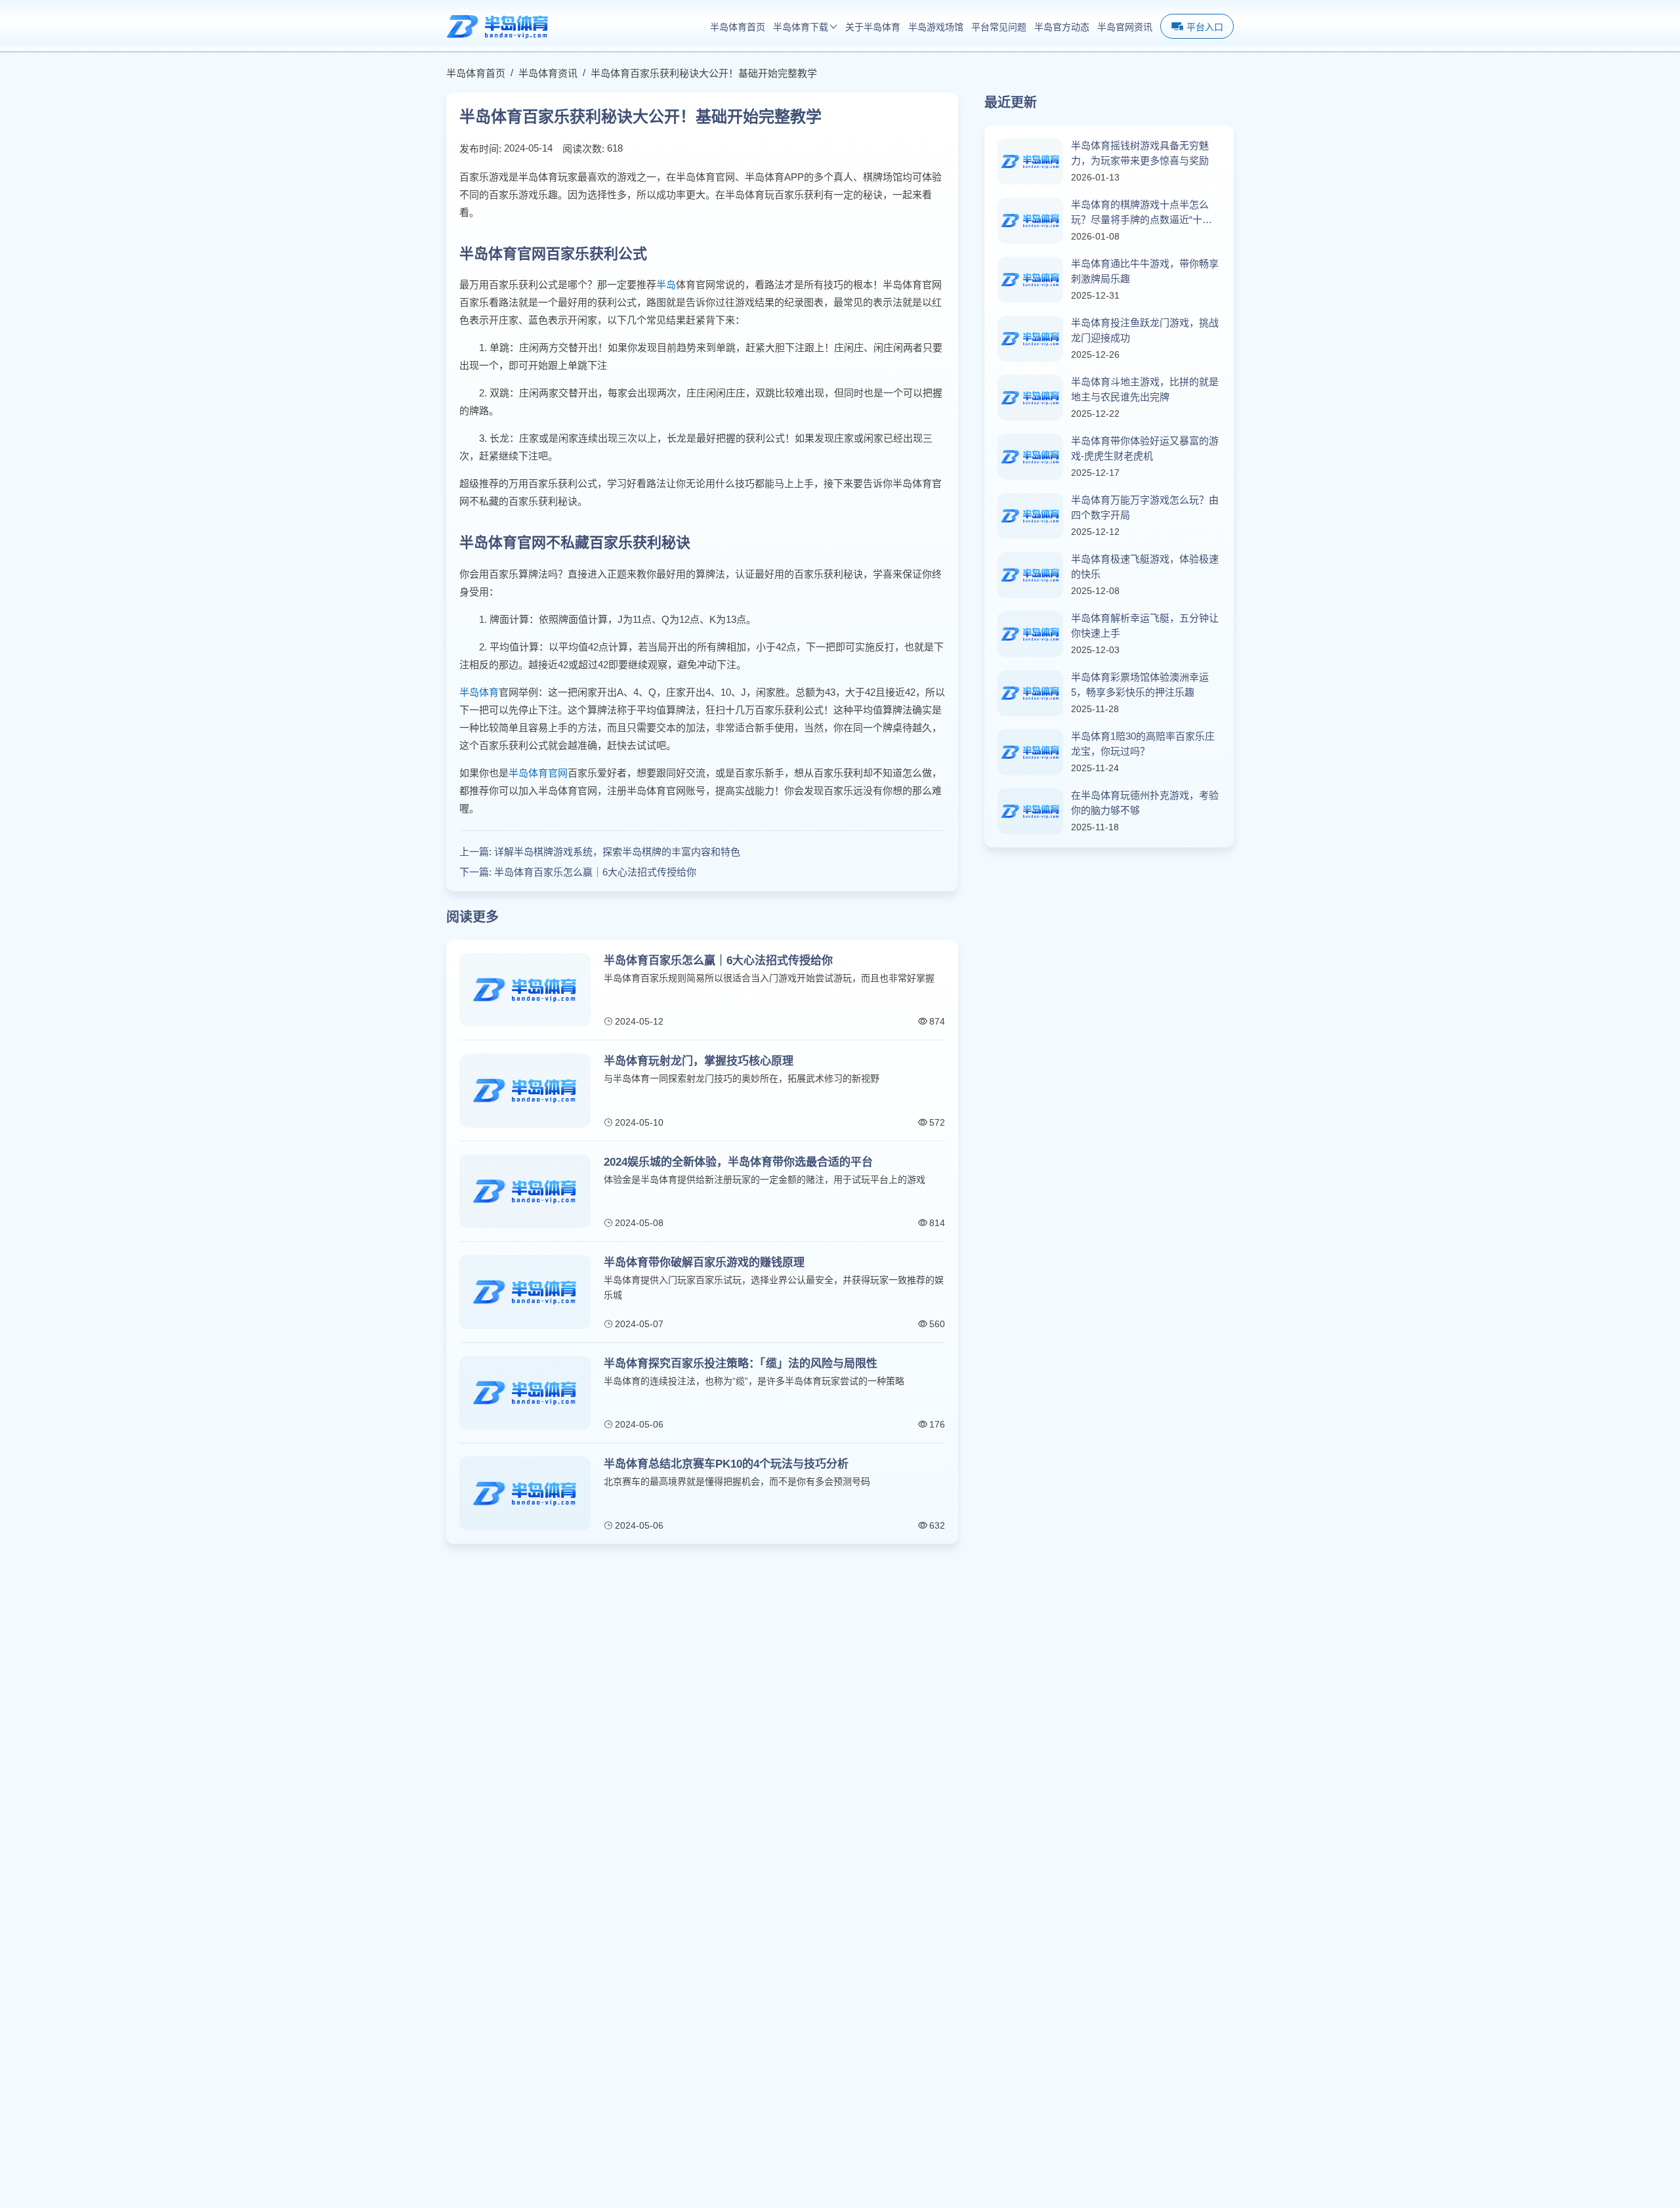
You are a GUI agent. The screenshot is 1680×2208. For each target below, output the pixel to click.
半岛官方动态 (1062, 27)
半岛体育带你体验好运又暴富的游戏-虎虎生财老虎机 (1145, 448)
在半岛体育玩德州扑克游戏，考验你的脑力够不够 (1145, 803)
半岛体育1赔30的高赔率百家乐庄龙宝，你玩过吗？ (1143, 744)
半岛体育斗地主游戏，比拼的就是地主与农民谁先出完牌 (1145, 389)
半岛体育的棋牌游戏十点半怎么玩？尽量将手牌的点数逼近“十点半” (1142, 213)
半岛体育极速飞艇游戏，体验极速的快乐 (1145, 566)
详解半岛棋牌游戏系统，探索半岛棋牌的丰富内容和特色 (617, 852)
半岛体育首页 (738, 27)
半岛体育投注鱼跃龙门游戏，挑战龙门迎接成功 (1145, 330)
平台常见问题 (999, 27)
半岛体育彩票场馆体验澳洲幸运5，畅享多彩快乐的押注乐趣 (1140, 685)
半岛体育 (479, 692)
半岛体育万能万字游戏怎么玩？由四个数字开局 (1145, 507)
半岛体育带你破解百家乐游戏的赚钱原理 (704, 1263)
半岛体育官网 (538, 773)
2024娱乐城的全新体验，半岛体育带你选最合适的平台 (738, 1162)
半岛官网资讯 (1125, 27)
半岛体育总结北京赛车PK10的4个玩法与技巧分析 (726, 1464)
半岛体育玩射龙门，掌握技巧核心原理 (699, 1061)
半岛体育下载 (801, 27)
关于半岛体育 (873, 27)
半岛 (666, 285)
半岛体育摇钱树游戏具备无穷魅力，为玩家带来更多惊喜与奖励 (1140, 153)
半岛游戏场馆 (936, 27)
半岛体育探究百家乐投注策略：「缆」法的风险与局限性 (741, 1364)
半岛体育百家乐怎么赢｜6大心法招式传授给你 (595, 872)
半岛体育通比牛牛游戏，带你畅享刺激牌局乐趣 (1145, 271)
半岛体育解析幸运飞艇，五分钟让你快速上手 (1145, 626)
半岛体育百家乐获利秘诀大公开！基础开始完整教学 (704, 73)
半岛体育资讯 (548, 73)
